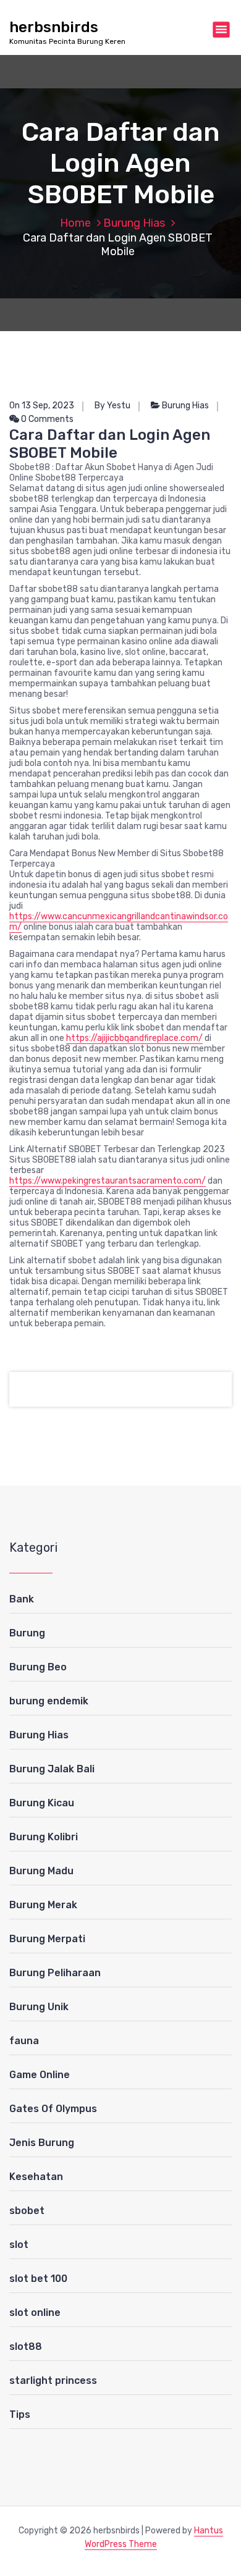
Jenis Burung (42, 2143)
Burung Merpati (47, 1939)
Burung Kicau (42, 1803)
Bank (22, 1599)
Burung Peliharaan (55, 1973)
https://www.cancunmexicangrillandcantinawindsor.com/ (119, 922)
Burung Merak (43, 1905)
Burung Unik (39, 2007)
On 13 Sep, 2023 (42, 406)
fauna (24, 2041)
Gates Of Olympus (53, 2109)
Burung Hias (134, 223)
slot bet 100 (38, 2279)
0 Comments (46, 419)
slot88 (26, 2347)
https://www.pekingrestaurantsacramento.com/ (108, 1181)
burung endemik (49, 1701)
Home (75, 223)
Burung (27, 1633)
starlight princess (53, 2380)
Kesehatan (36, 2177)
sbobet (27, 2211)
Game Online (40, 2075)
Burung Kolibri (44, 1837)
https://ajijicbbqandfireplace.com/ (134, 1038)
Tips (20, 2414)
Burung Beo (38, 1667)
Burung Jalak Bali (52, 1769)
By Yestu (112, 406)
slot (19, 2245)
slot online (35, 2313)
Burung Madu (41, 1871)
